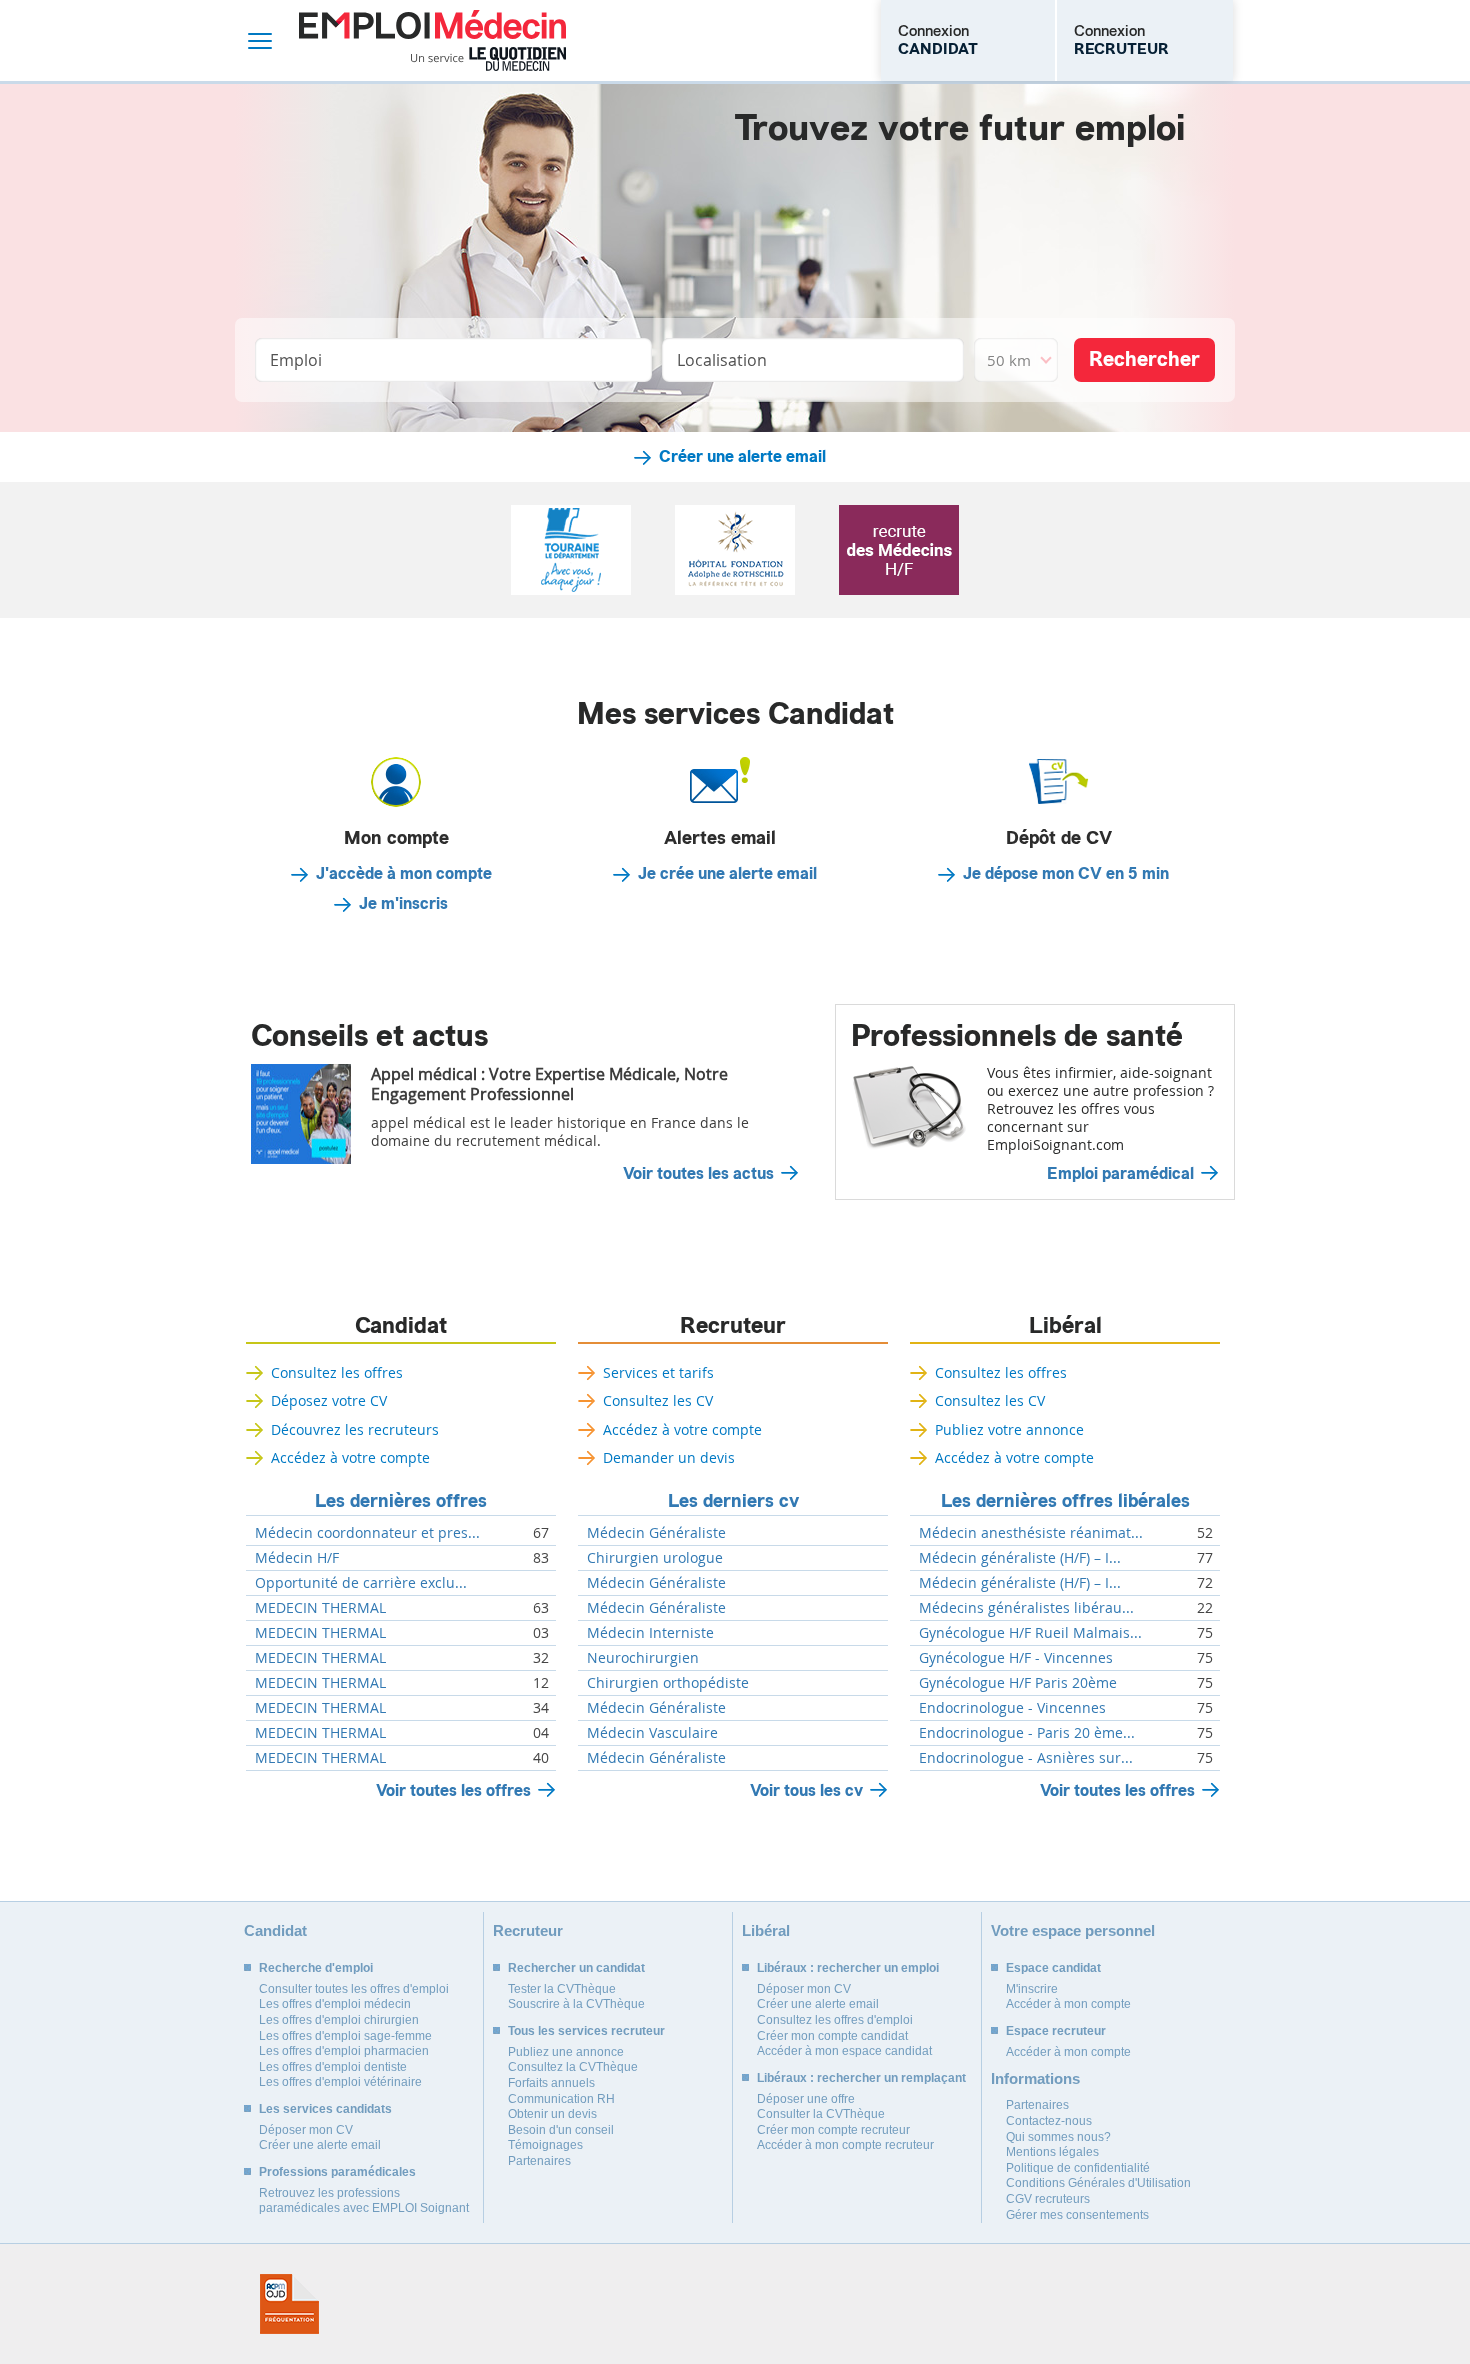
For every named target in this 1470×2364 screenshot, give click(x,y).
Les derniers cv (733, 1501)
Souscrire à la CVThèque (576, 2004)
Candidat (401, 1326)
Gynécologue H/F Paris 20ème (1018, 1683)
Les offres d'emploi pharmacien (344, 2051)
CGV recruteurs (1048, 2199)
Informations (1035, 2078)
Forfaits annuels (551, 2083)
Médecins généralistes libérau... (1026, 1608)
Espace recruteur (1056, 2031)
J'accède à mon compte (404, 874)
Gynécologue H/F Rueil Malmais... (1030, 1633)
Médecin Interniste (650, 1633)
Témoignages (545, 2145)
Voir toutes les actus (698, 1174)
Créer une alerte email (742, 457)
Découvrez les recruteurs (355, 1429)
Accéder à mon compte (1068, 2004)
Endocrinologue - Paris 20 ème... (1027, 1733)
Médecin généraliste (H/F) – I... (1020, 1558)
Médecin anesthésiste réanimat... (1031, 1533)
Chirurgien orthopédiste (668, 1683)
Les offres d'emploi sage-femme (345, 2036)
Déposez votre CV (329, 1400)
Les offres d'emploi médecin (335, 2004)
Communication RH (561, 2099)
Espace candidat (1053, 1968)
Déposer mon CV (306, 2130)
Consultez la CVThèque (573, 2067)
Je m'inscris (403, 904)
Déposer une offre (806, 2099)
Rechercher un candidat (576, 1968)
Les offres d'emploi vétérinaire (340, 2082)
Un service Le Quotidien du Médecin (488, 59)
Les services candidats (325, 2109)
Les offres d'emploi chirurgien (339, 2020)
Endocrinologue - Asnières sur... (1026, 1758)
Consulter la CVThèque (821, 2114)
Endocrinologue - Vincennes (1012, 1708)
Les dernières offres (401, 1501)
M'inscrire (1032, 1989)
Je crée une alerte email (727, 874)
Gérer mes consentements (1077, 2215)
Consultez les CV (658, 1400)
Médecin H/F (297, 1558)
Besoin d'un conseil (561, 2130)
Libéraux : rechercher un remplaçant (861, 2078)
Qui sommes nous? (1058, 2137)
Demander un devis (669, 1457)
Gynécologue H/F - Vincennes (1016, 1658)
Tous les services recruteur (586, 2031)
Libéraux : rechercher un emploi (848, 1968)
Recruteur (733, 1326)
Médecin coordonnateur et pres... (367, 1533)
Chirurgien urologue (655, 1558)
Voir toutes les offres (453, 1790)
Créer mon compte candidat (832, 2036)
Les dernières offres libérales (1065, 1501)
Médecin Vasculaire (652, 1733)
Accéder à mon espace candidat (844, 2051)
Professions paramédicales (337, 2172)
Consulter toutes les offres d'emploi (354, 1989)
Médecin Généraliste (656, 1533)
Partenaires (539, 2161)
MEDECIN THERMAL (320, 1608)
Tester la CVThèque (562, 1989)
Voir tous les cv (806, 1790)
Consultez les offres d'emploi (835, 2020)
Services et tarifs (658, 1372)
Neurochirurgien (643, 1658)
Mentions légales (1052, 2152)
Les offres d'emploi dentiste (333, 2067)
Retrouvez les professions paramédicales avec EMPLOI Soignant (364, 2201)
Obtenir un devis (552, 2114)
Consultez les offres (337, 1372)
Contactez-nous (1049, 2121)
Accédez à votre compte (350, 1457)
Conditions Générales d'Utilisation (1098, 2183)
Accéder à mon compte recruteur (845, 2145)
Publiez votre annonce (1009, 1429)
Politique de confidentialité (1078, 2168)
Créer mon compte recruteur (833, 2130)
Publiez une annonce (566, 2052)
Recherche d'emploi (316, 1968)
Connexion (938, 40)
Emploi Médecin (432, 40)
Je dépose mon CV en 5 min (1066, 874)
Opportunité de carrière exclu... (361, 1583)
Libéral (1065, 1326)
